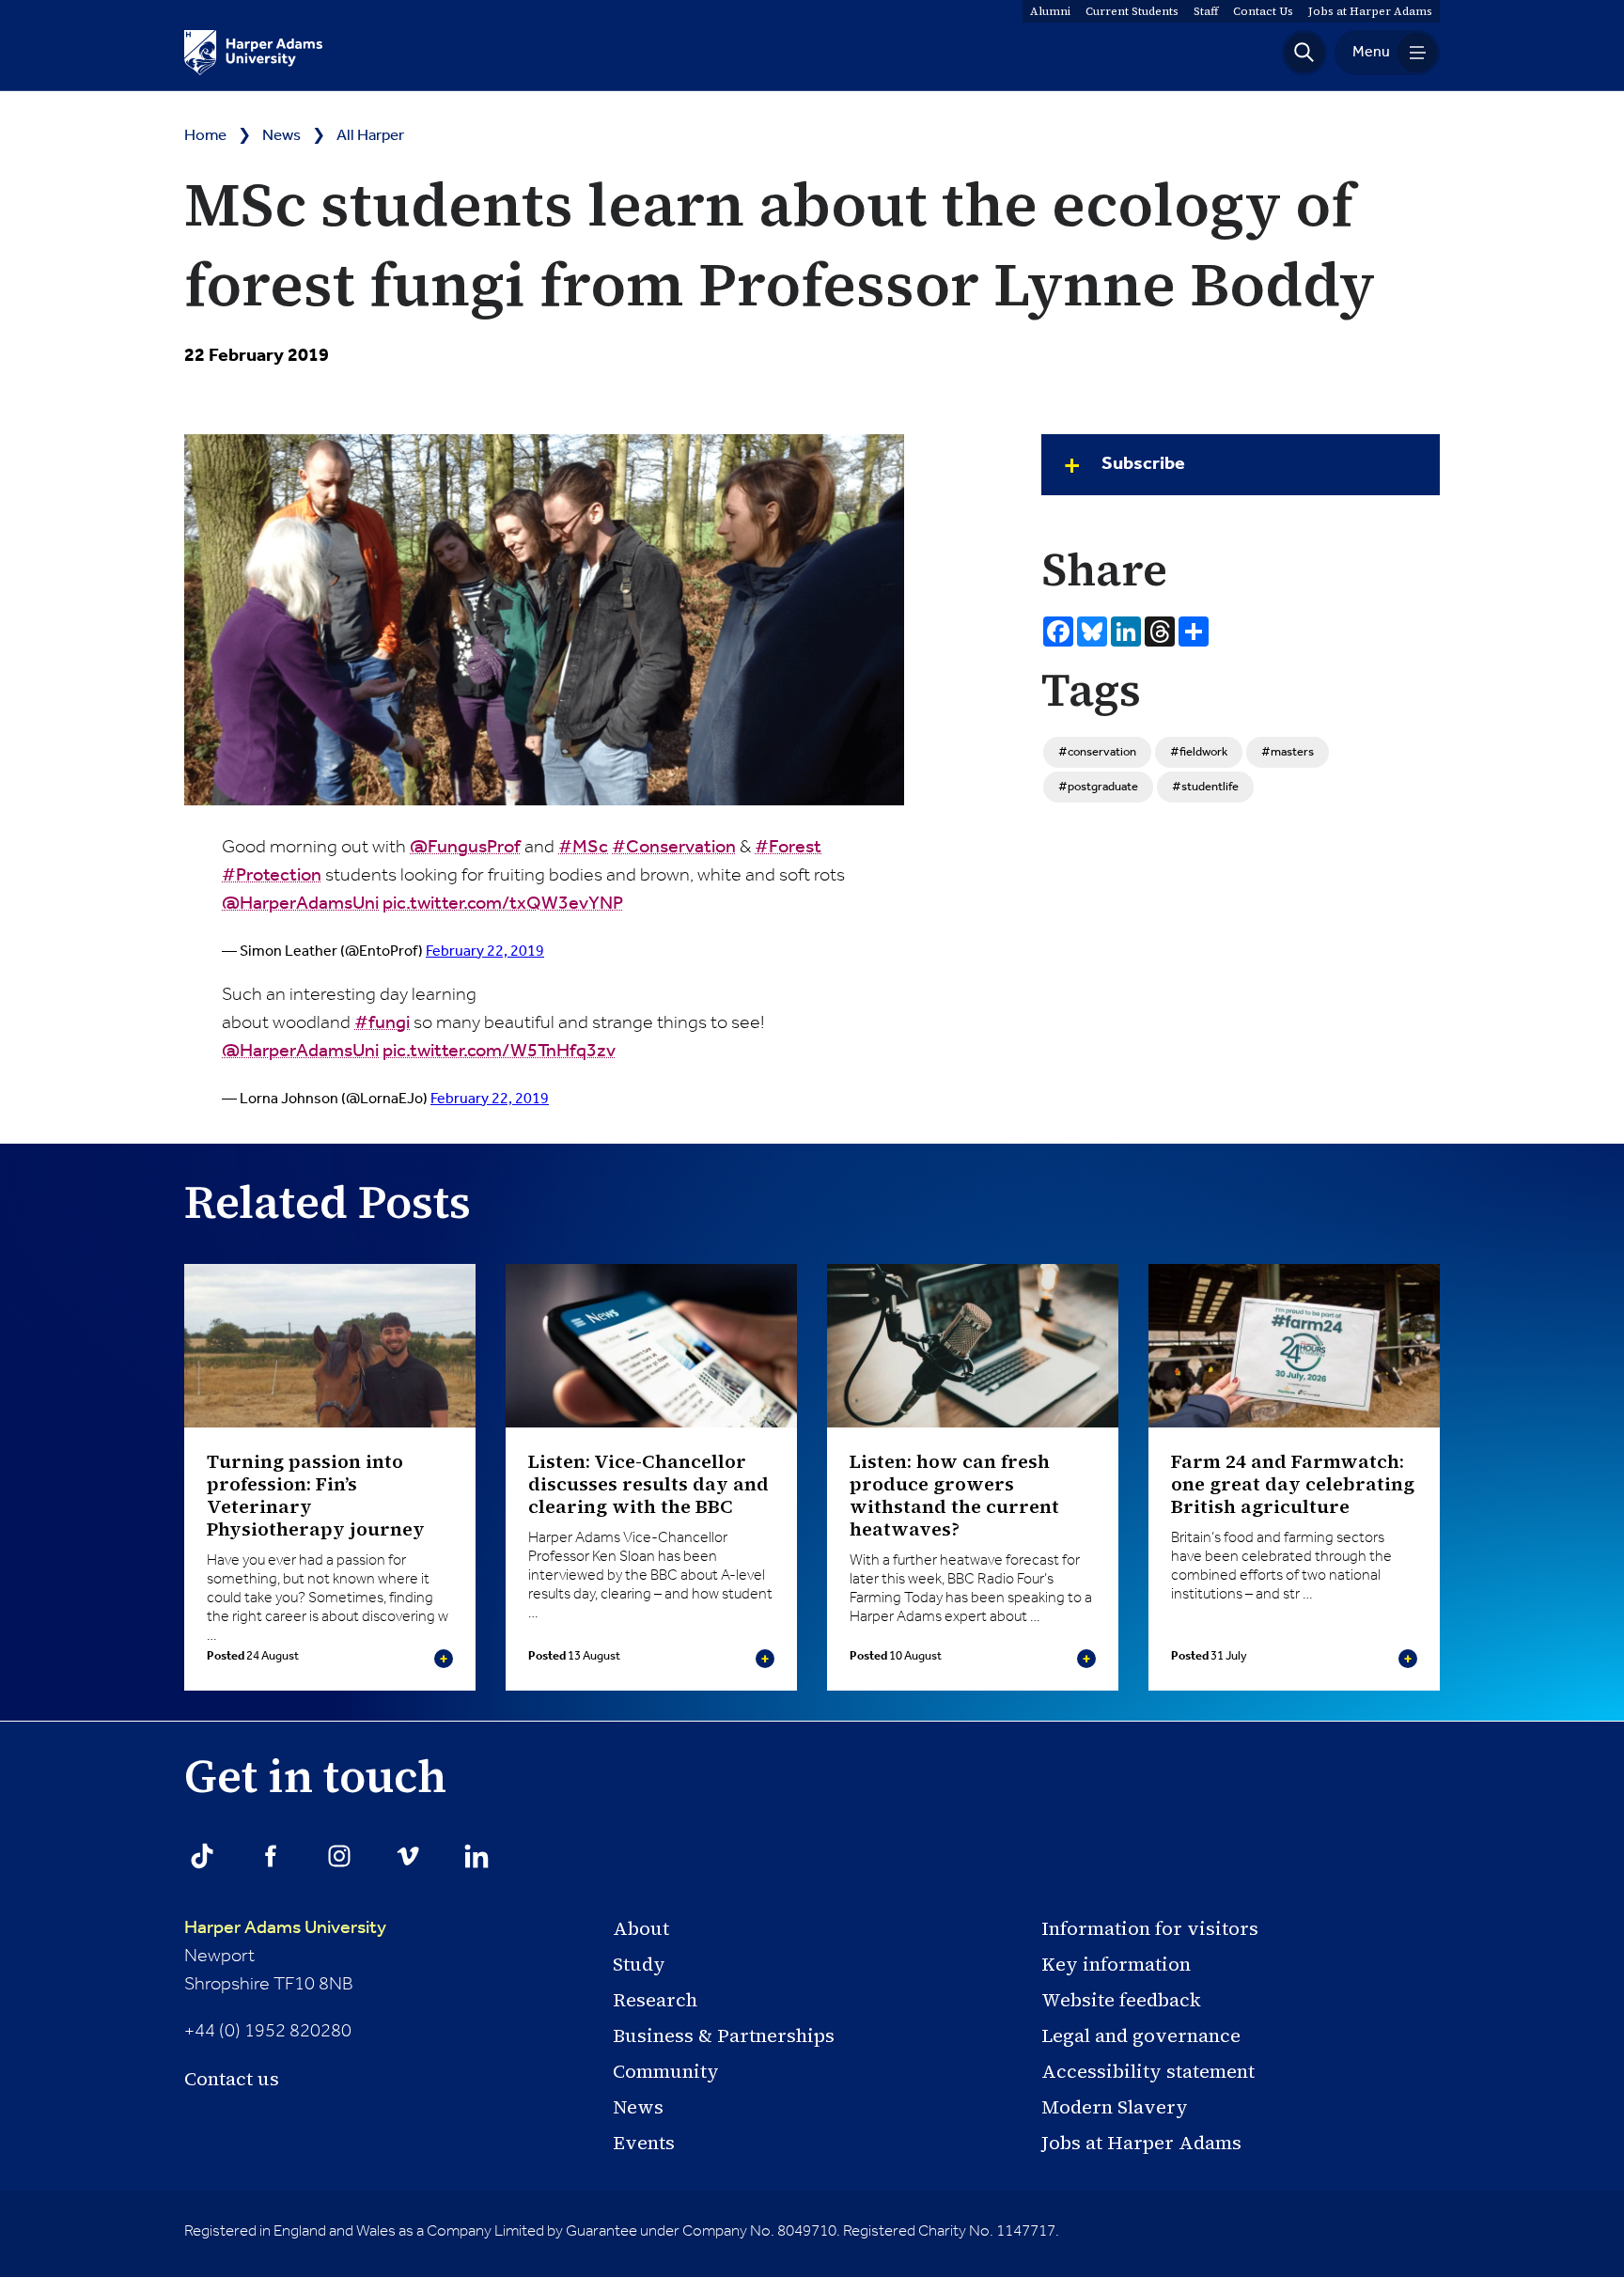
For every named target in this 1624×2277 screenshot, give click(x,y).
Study (639, 1964)
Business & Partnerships (724, 2035)
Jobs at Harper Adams (1141, 2143)
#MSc (583, 848)
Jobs (1370, 11)
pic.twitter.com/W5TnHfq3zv (499, 1052)
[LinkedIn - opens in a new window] (476, 1856)
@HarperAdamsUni (300, 904)
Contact (1263, 11)
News (281, 136)
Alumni (1050, 11)
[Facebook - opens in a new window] (271, 1856)
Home (205, 136)
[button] (1304, 53)
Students (1132, 11)
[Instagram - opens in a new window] (339, 1856)
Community (666, 2071)
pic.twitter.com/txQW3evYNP (503, 904)
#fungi (382, 1023)
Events (644, 2143)
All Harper (370, 136)
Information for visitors (1150, 1928)
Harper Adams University (285, 1928)
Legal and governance (1141, 2035)
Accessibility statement (1148, 2071)
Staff (1206, 11)
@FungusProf (465, 848)
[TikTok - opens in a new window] (202, 1856)
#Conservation (674, 848)
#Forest (788, 848)
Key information (1116, 1964)
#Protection (272, 876)
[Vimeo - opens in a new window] (408, 1856)
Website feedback (1121, 2000)
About (641, 1928)
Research (655, 2000)
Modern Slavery (1115, 2107)
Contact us (232, 2079)
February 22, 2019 (485, 951)
